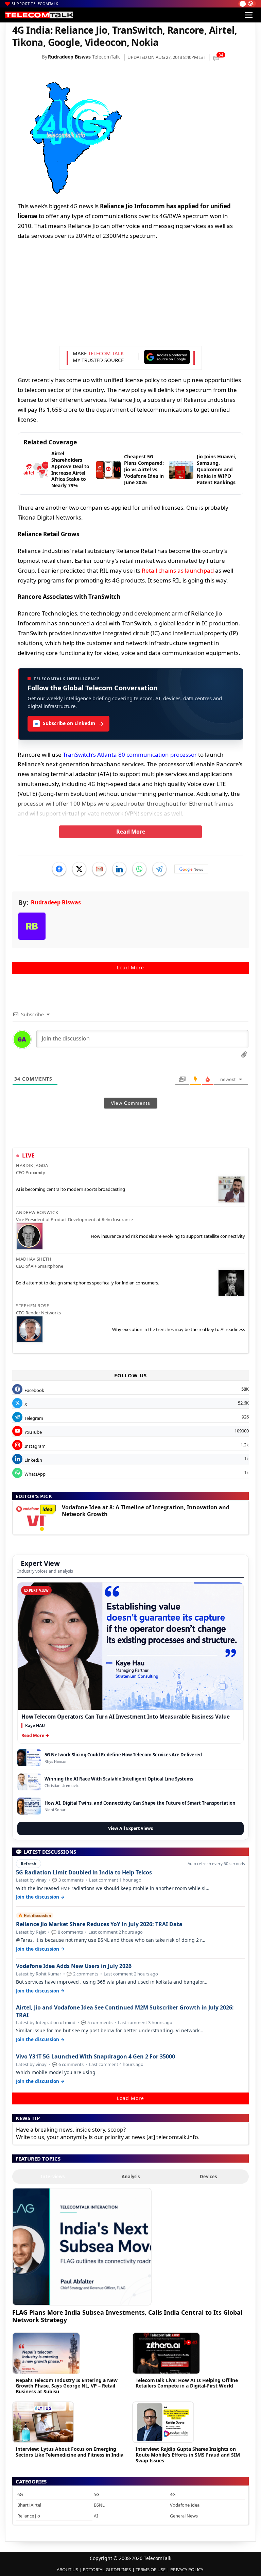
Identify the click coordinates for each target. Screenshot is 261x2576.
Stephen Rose (32, 1306)
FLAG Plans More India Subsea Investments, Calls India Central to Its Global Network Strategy (127, 2316)
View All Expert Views (130, 1828)
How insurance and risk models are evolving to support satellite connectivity (168, 1236)
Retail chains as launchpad (178, 570)
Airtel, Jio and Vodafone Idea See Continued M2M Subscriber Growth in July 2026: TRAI (125, 2011)
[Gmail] (99, 869)
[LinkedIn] (119, 869)
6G (20, 2494)
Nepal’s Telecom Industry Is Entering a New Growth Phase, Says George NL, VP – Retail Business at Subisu (67, 2386)
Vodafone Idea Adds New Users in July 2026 (74, 1966)
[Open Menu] (249, 15)
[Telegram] (159, 869)
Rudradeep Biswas (69, 57)
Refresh (29, 1864)
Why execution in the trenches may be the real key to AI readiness (179, 1329)
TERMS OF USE (151, 2570)
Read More (131, 832)
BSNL (99, 2505)
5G (97, 2494)
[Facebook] (59, 869)
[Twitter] (79, 869)
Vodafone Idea (185, 2505)
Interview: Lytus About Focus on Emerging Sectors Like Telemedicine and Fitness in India (69, 2452)
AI (96, 2516)
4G (173, 2494)
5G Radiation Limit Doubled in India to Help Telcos (84, 1873)
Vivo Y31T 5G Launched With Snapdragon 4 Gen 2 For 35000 (95, 2057)
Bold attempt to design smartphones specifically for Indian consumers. (88, 1283)
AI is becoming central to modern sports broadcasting (71, 1189)
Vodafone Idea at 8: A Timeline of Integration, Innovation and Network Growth (146, 1511)
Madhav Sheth (34, 1259)
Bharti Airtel (29, 2505)
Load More (130, 967)
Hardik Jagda (32, 1165)
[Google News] (191, 869)
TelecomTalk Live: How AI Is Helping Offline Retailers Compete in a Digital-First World (187, 2383)
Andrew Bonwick (37, 1212)
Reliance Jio (29, 2516)
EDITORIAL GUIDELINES (107, 2570)
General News (184, 2516)
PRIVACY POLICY (187, 2570)
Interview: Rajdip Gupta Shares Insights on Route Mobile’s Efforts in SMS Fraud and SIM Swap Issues (188, 2455)
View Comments (130, 1103)
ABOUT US (67, 2570)
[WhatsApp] (139, 869)
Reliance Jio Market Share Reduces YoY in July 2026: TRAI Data (99, 1924)
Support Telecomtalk (35, 4)
